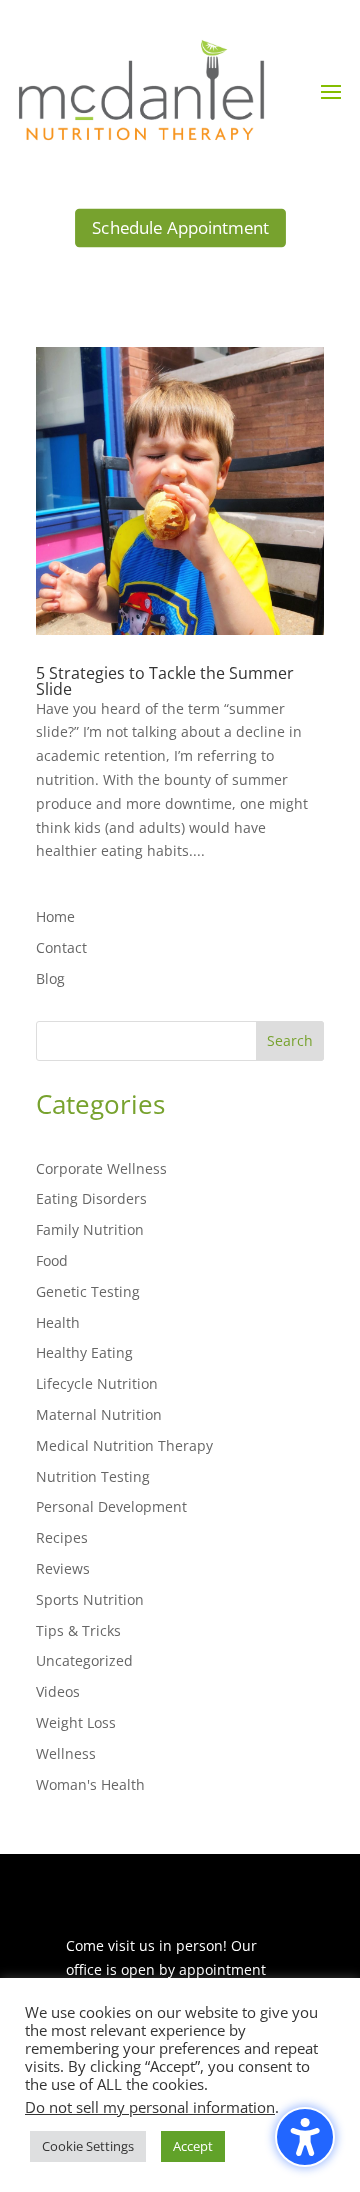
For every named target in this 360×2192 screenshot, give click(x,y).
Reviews (63, 1568)
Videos (58, 1691)
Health (58, 1322)
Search (290, 1040)
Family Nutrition (90, 1229)
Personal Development (111, 1506)
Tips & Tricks (78, 1630)
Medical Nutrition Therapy (124, 1445)
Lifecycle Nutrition (97, 1383)
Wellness (66, 1753)
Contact (61, 947)
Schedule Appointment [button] (179, 227)
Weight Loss (76, 1722)
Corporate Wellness (101, 1168)
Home (55, 916)
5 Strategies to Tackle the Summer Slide (165, 681)
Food (52, 1260)
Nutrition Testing (93, 1476)
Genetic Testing (88, 1291)
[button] (331, 91)
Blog (50, 978)
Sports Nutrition (90, 1599)
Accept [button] (193, 2146)
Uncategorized (84, 1660)
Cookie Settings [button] (88, 2146)
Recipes (62, 1537)
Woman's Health (90, 1784)
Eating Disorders (91, 1198)
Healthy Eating (84, 1352)
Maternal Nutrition (99, 1414)
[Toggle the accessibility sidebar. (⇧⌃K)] (305, 2137)
